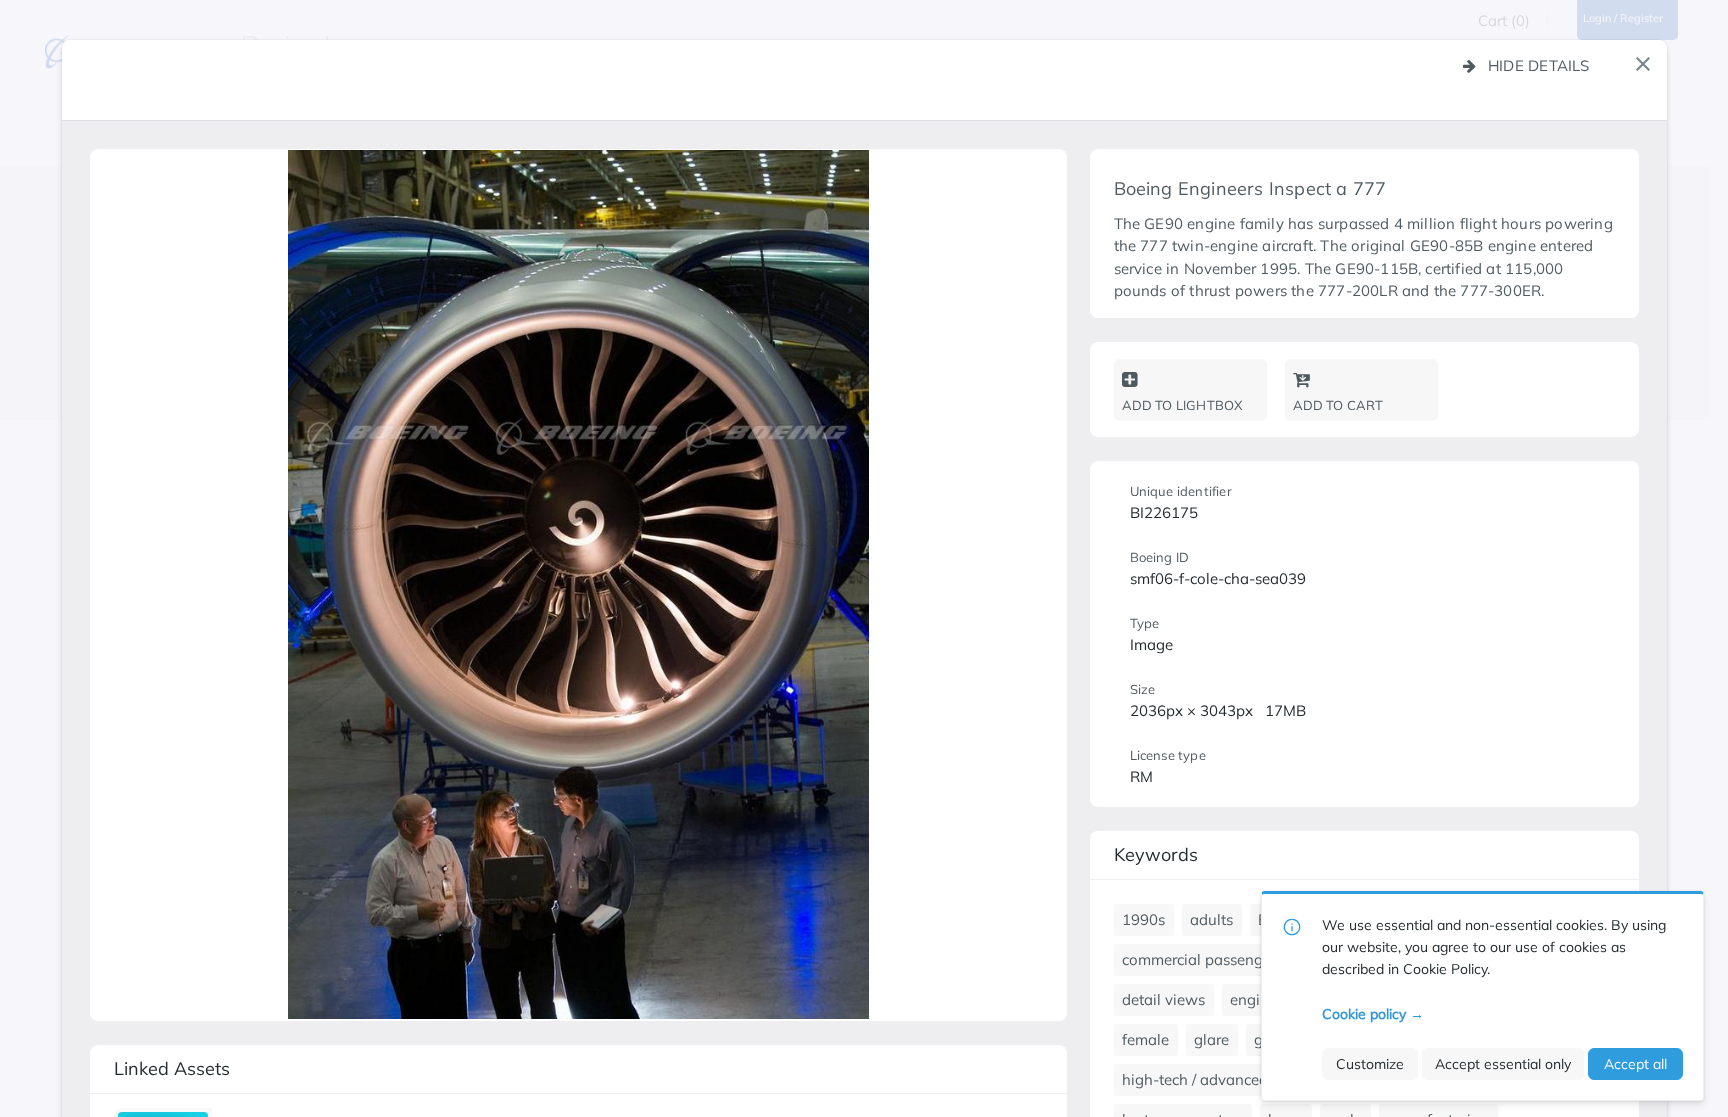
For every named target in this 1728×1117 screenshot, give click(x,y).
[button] (1643, 64)
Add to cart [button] (1338, 405)
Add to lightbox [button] (1182, 405)
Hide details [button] (1539, 65)
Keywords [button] (1156, 854)
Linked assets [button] (172, 1068)
